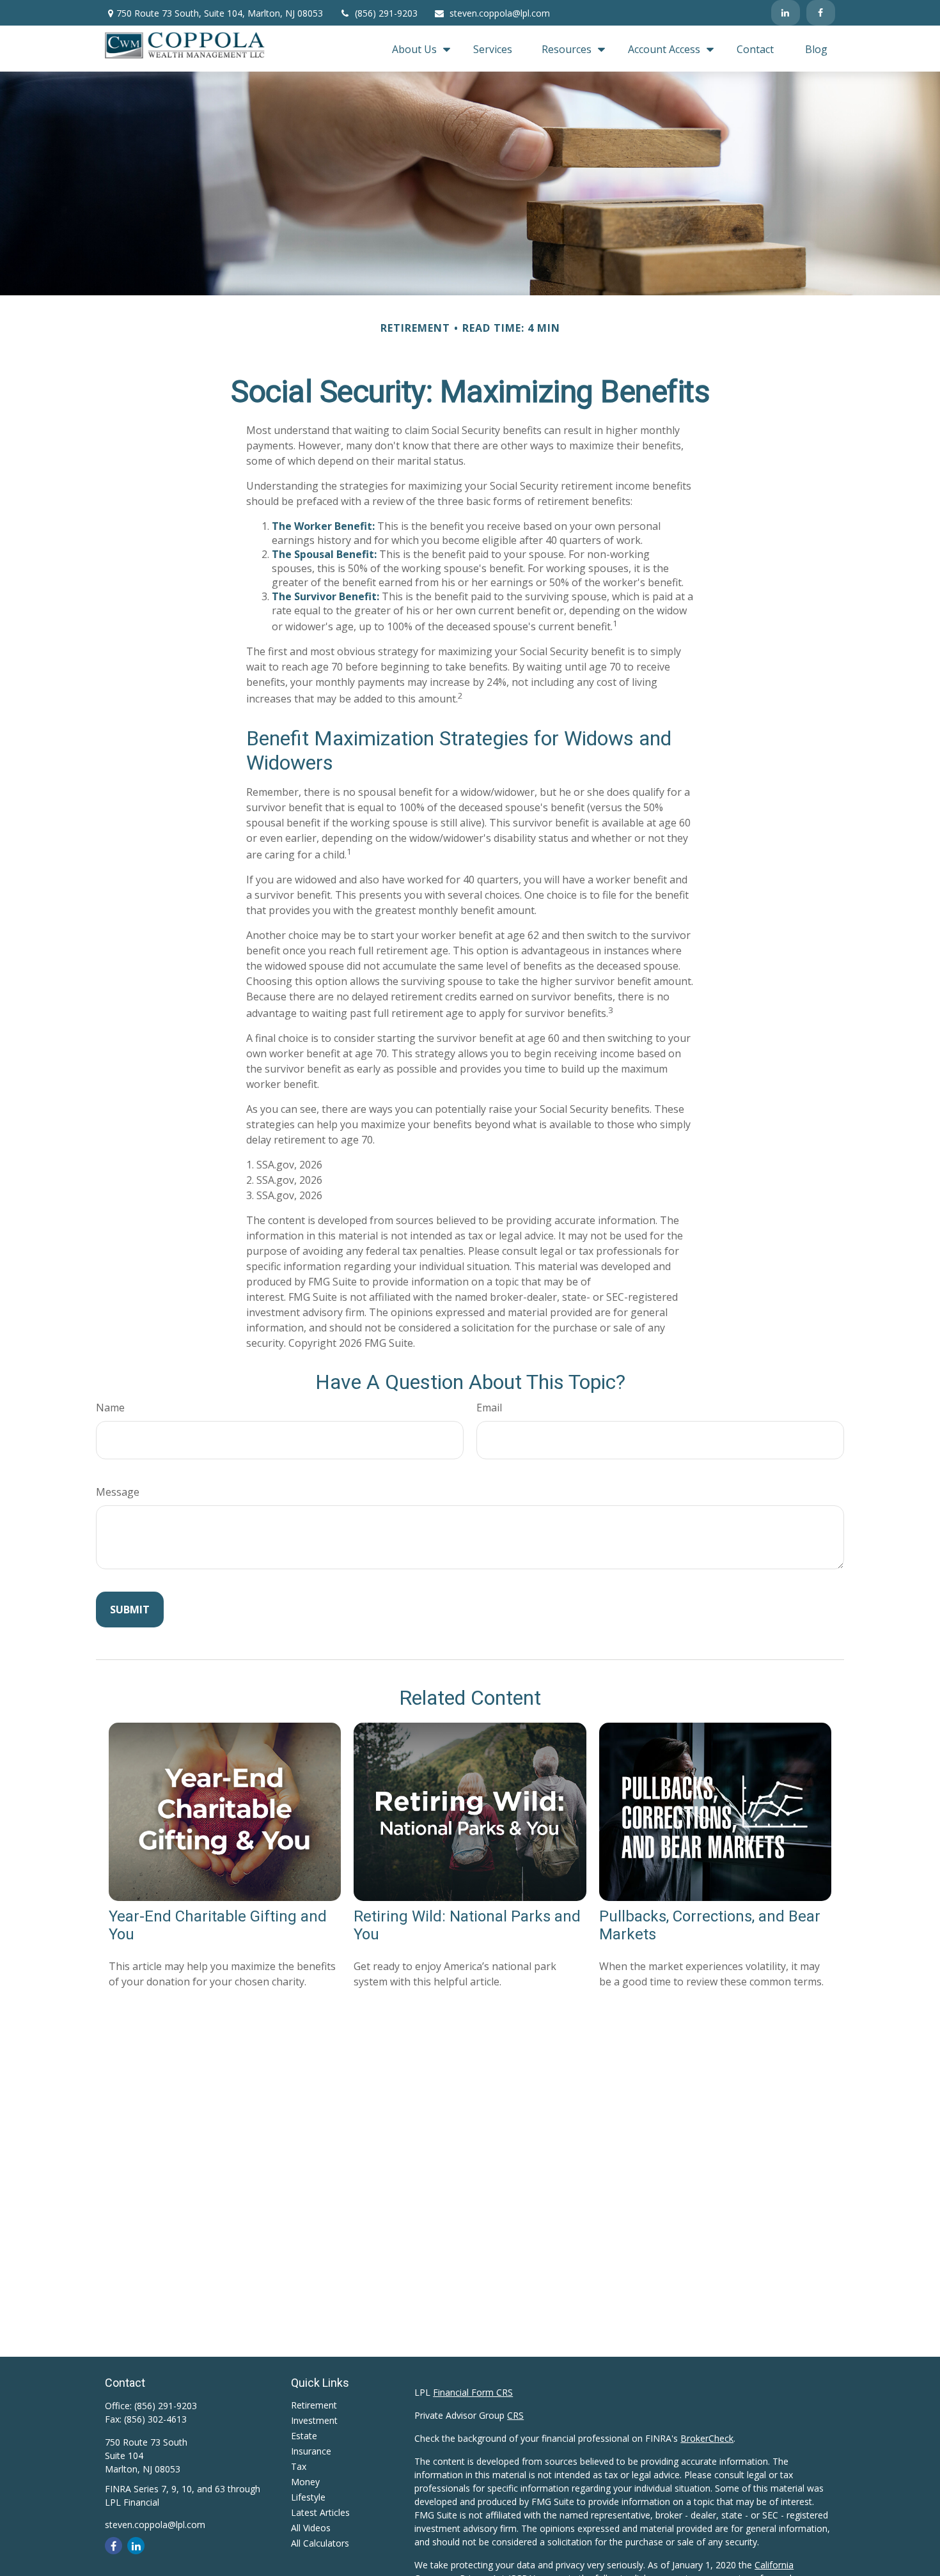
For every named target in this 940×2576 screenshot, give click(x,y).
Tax (299, 2466)
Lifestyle (308, 2497)
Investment (314, 2420)
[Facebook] (821, 13)
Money (305, 2482)
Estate (304, 2436)
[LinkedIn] (786, 13)
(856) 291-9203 (386, 13)
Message (118, 1492)
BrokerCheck (707, 2438)
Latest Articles (320, 2512)
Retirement (314, 2405)
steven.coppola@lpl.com (500, 13)
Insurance (311, 2451)
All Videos (311, 2528)
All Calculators (320, 2543)
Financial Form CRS (473, 2392)
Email (489, 1408)
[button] (418, 49)
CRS (515, 2415)
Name (110, 1408)
